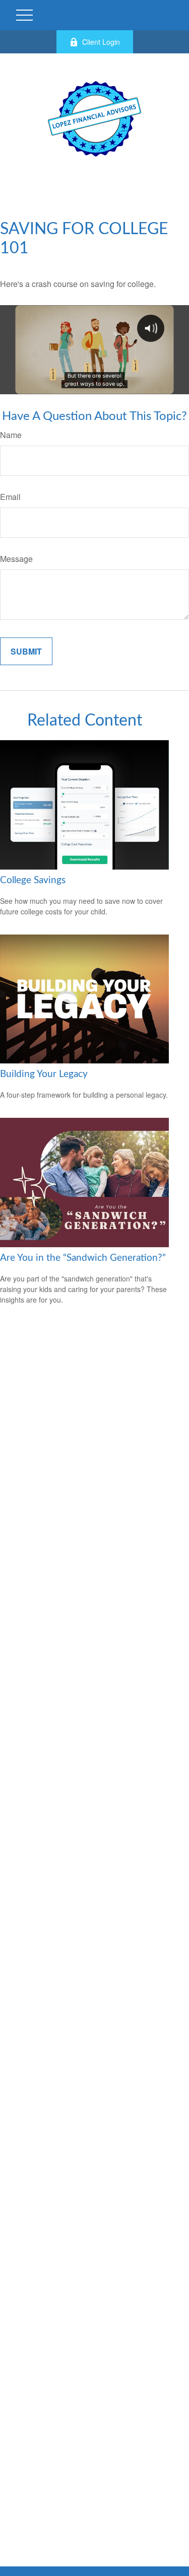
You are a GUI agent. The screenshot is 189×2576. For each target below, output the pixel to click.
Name (11, 435)
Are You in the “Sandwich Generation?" (83, 1258)
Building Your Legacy (44, 1074)
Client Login (101, 42)
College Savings (33, 880)
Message (16, 559)
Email (10, 497)
